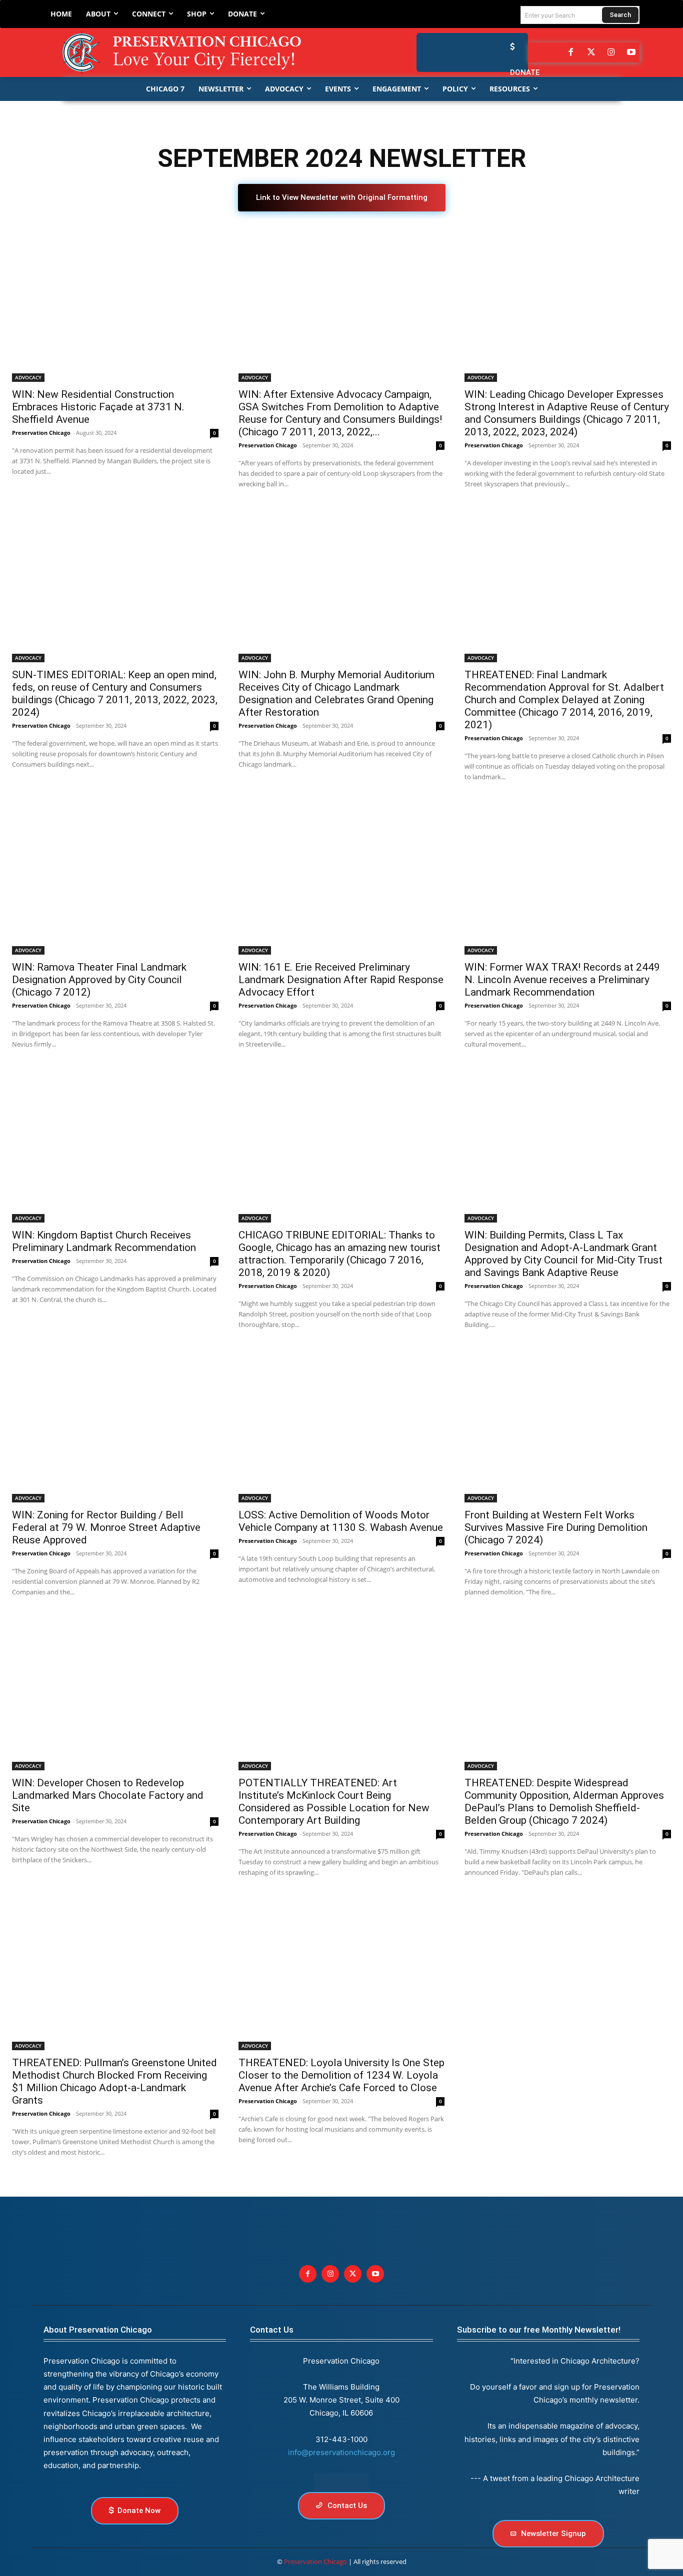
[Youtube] (375, 2274)
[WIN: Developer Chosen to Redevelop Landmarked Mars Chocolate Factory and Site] (115, 1693)
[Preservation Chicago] (190, 52)
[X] (353, 2274)
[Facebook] (571, 52)
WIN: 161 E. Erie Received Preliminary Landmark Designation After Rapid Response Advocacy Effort (341, 980)
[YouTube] (631, 52)
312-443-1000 (341, 2439)
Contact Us (272, 2330)
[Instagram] (611, 52)
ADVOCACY (28, 377)
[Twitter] (591, 52)
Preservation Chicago (41, 433)
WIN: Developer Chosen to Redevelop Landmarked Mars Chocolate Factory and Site (108, 1795)
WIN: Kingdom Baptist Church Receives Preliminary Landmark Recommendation (104, 1241)
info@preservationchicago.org (341, 2452)
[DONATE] (510, 47)
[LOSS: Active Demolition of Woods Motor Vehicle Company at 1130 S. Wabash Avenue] (342, 1425)
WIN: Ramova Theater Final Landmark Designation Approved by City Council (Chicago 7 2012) (99, 980)
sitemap (341, 2482)
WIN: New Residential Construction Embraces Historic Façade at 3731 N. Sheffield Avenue (98, 407)
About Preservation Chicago (98, 2330)
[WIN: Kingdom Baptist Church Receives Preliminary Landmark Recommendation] (115, 1145)
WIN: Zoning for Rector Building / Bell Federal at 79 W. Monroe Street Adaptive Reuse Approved (106, 1527)
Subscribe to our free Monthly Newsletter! (539, 2330)
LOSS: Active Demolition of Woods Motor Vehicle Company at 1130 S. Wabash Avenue (341, 1521)
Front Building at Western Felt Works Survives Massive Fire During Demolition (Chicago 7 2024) (556, 1527)
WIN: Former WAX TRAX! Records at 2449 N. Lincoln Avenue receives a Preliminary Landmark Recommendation (562, 980)
